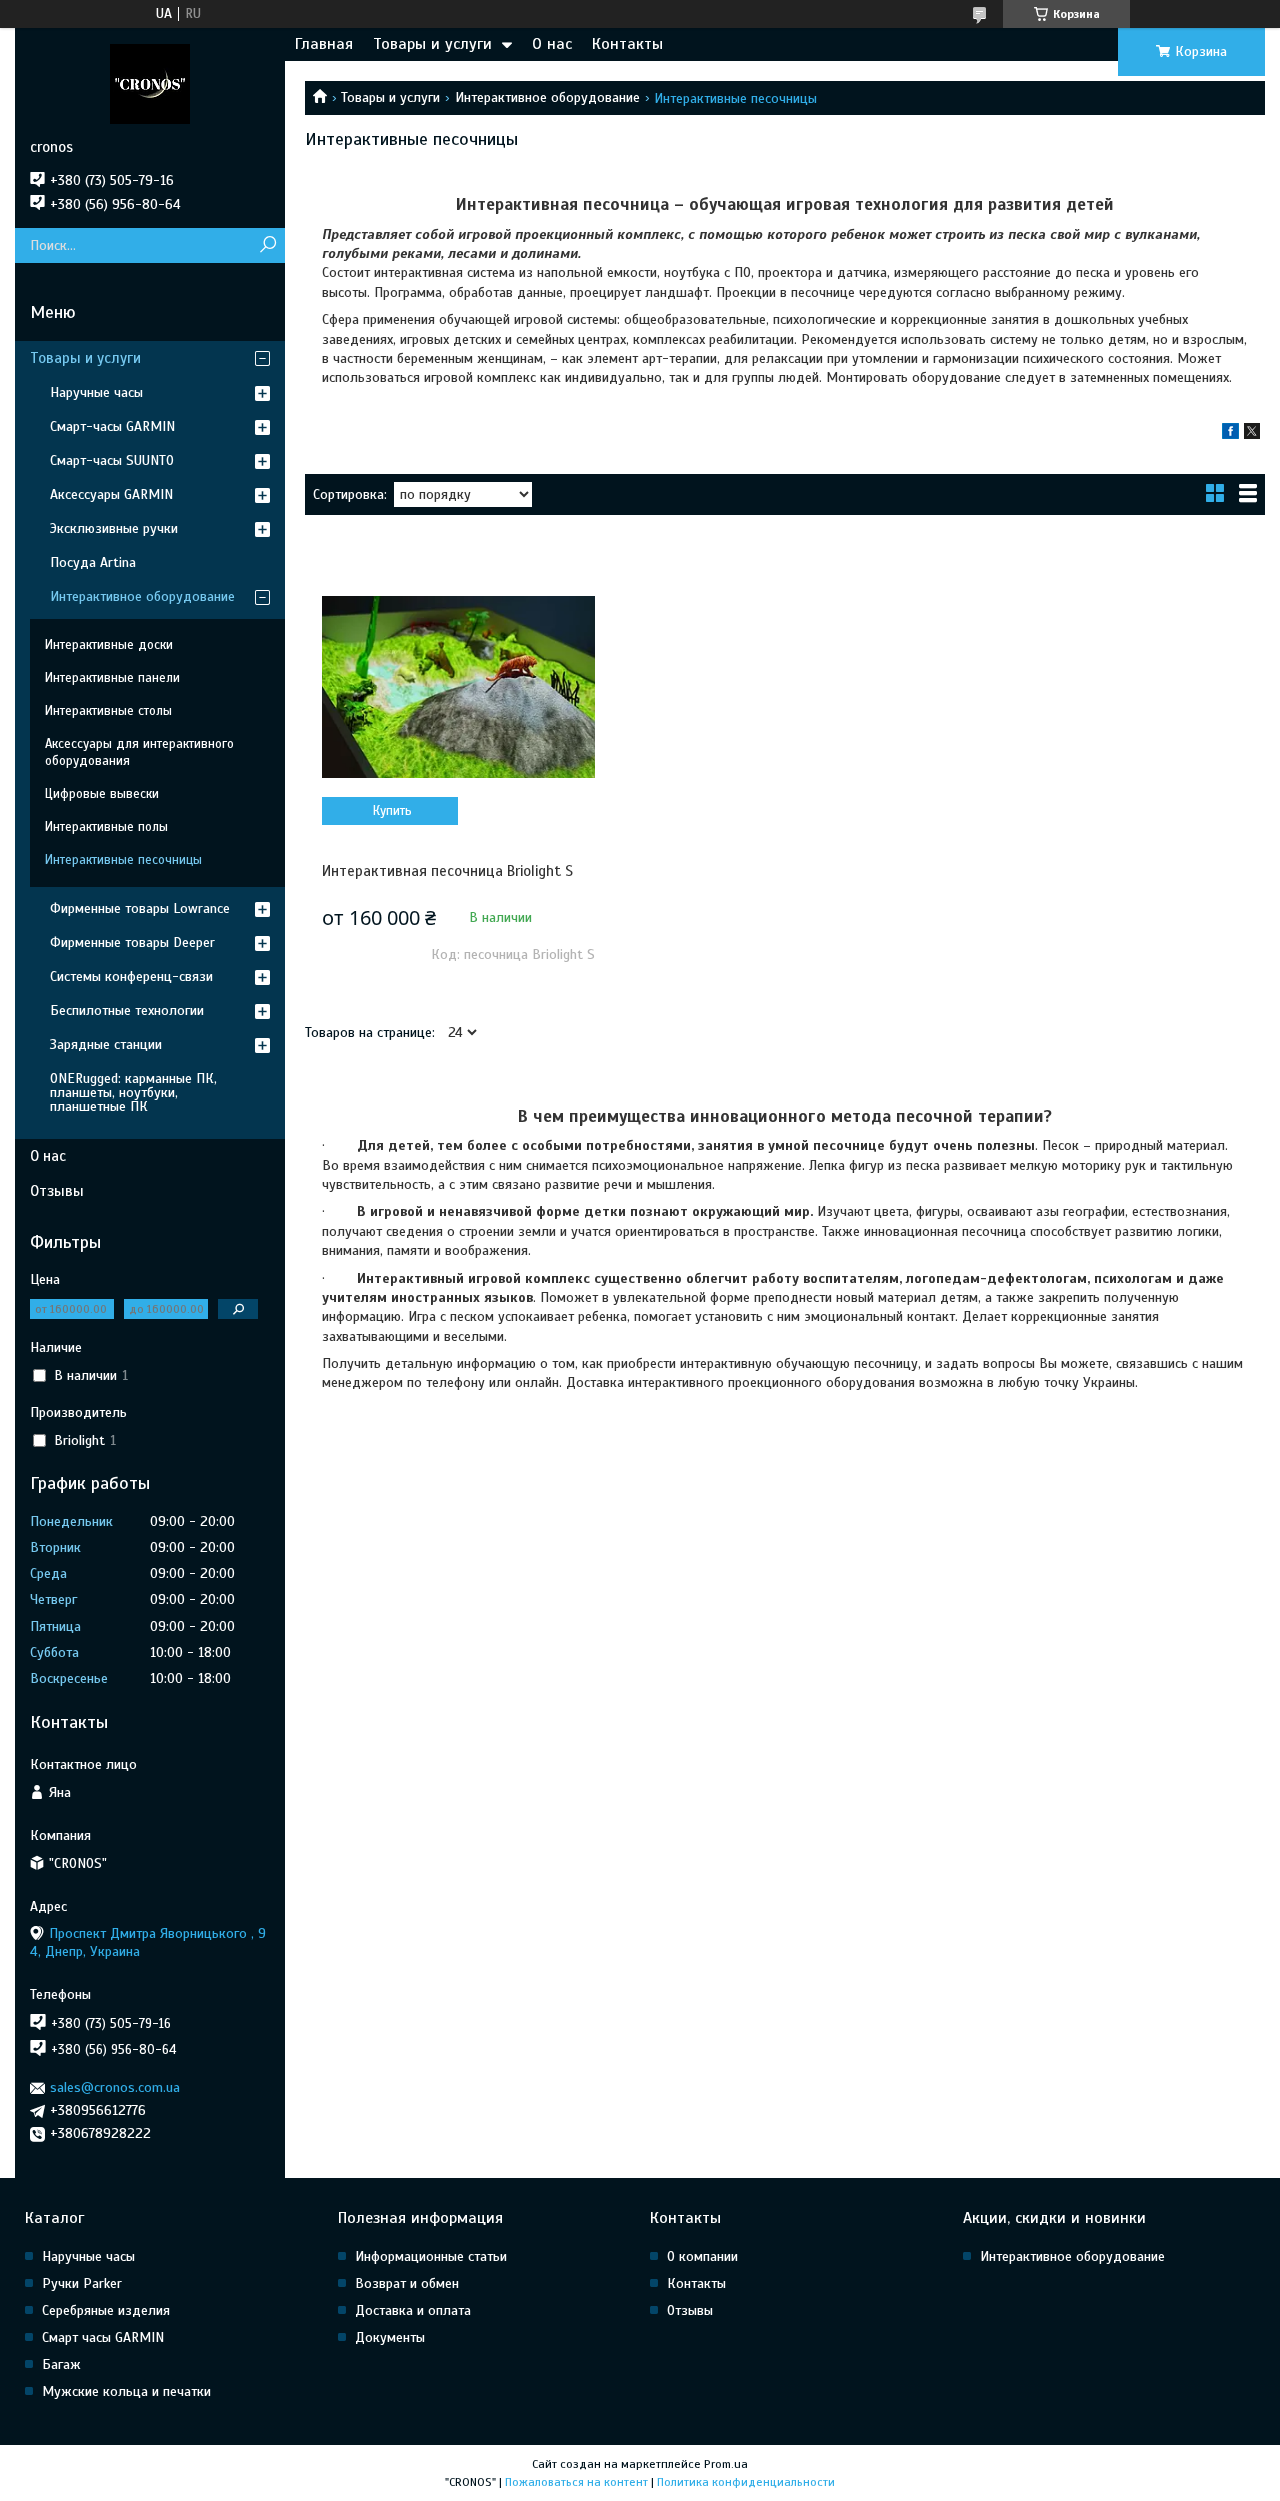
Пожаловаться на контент (576, 2482)
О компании (702, 2256)
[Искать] (267, 245)
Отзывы (57, 1191)
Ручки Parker (82, 2283)
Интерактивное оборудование (547, 97)
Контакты (627, 44)
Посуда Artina (93, 562)
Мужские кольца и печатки (126, 2391)
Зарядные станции (106, 1044)
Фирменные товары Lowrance (140, 908)
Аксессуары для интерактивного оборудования (139, 752)
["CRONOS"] (150, 83)
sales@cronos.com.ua (115, 2087)
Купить (392, 811)
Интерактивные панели (112, 678)
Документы (390, 2337)
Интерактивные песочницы (123, 860)
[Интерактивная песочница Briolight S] (458, 687)
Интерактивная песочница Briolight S (447, 871)
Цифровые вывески (102, 794)
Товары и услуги (432, 44)
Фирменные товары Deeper (132, 942)
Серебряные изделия (106, 2310)
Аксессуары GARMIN (111, 494)
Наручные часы (96, 392)
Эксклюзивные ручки (114, 528)
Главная (324, 44)
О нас (552, 44)
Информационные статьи (431, 2256)
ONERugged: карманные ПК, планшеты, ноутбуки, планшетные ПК (133, 1092)
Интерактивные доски (109, 645)
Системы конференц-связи (131, 976)
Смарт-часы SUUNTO (112, 460)
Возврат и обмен (407, 2283)
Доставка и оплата (413, 2310)
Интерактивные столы (108, 711)
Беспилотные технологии (127, 1010)
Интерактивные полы (106, 827)
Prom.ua (726, 2464)
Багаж (61, 2364)
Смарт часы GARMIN (103, 2337)
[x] (1252, 434)
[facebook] (1230, 434)
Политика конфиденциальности (746, 2482)
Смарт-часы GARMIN (112, 426)
